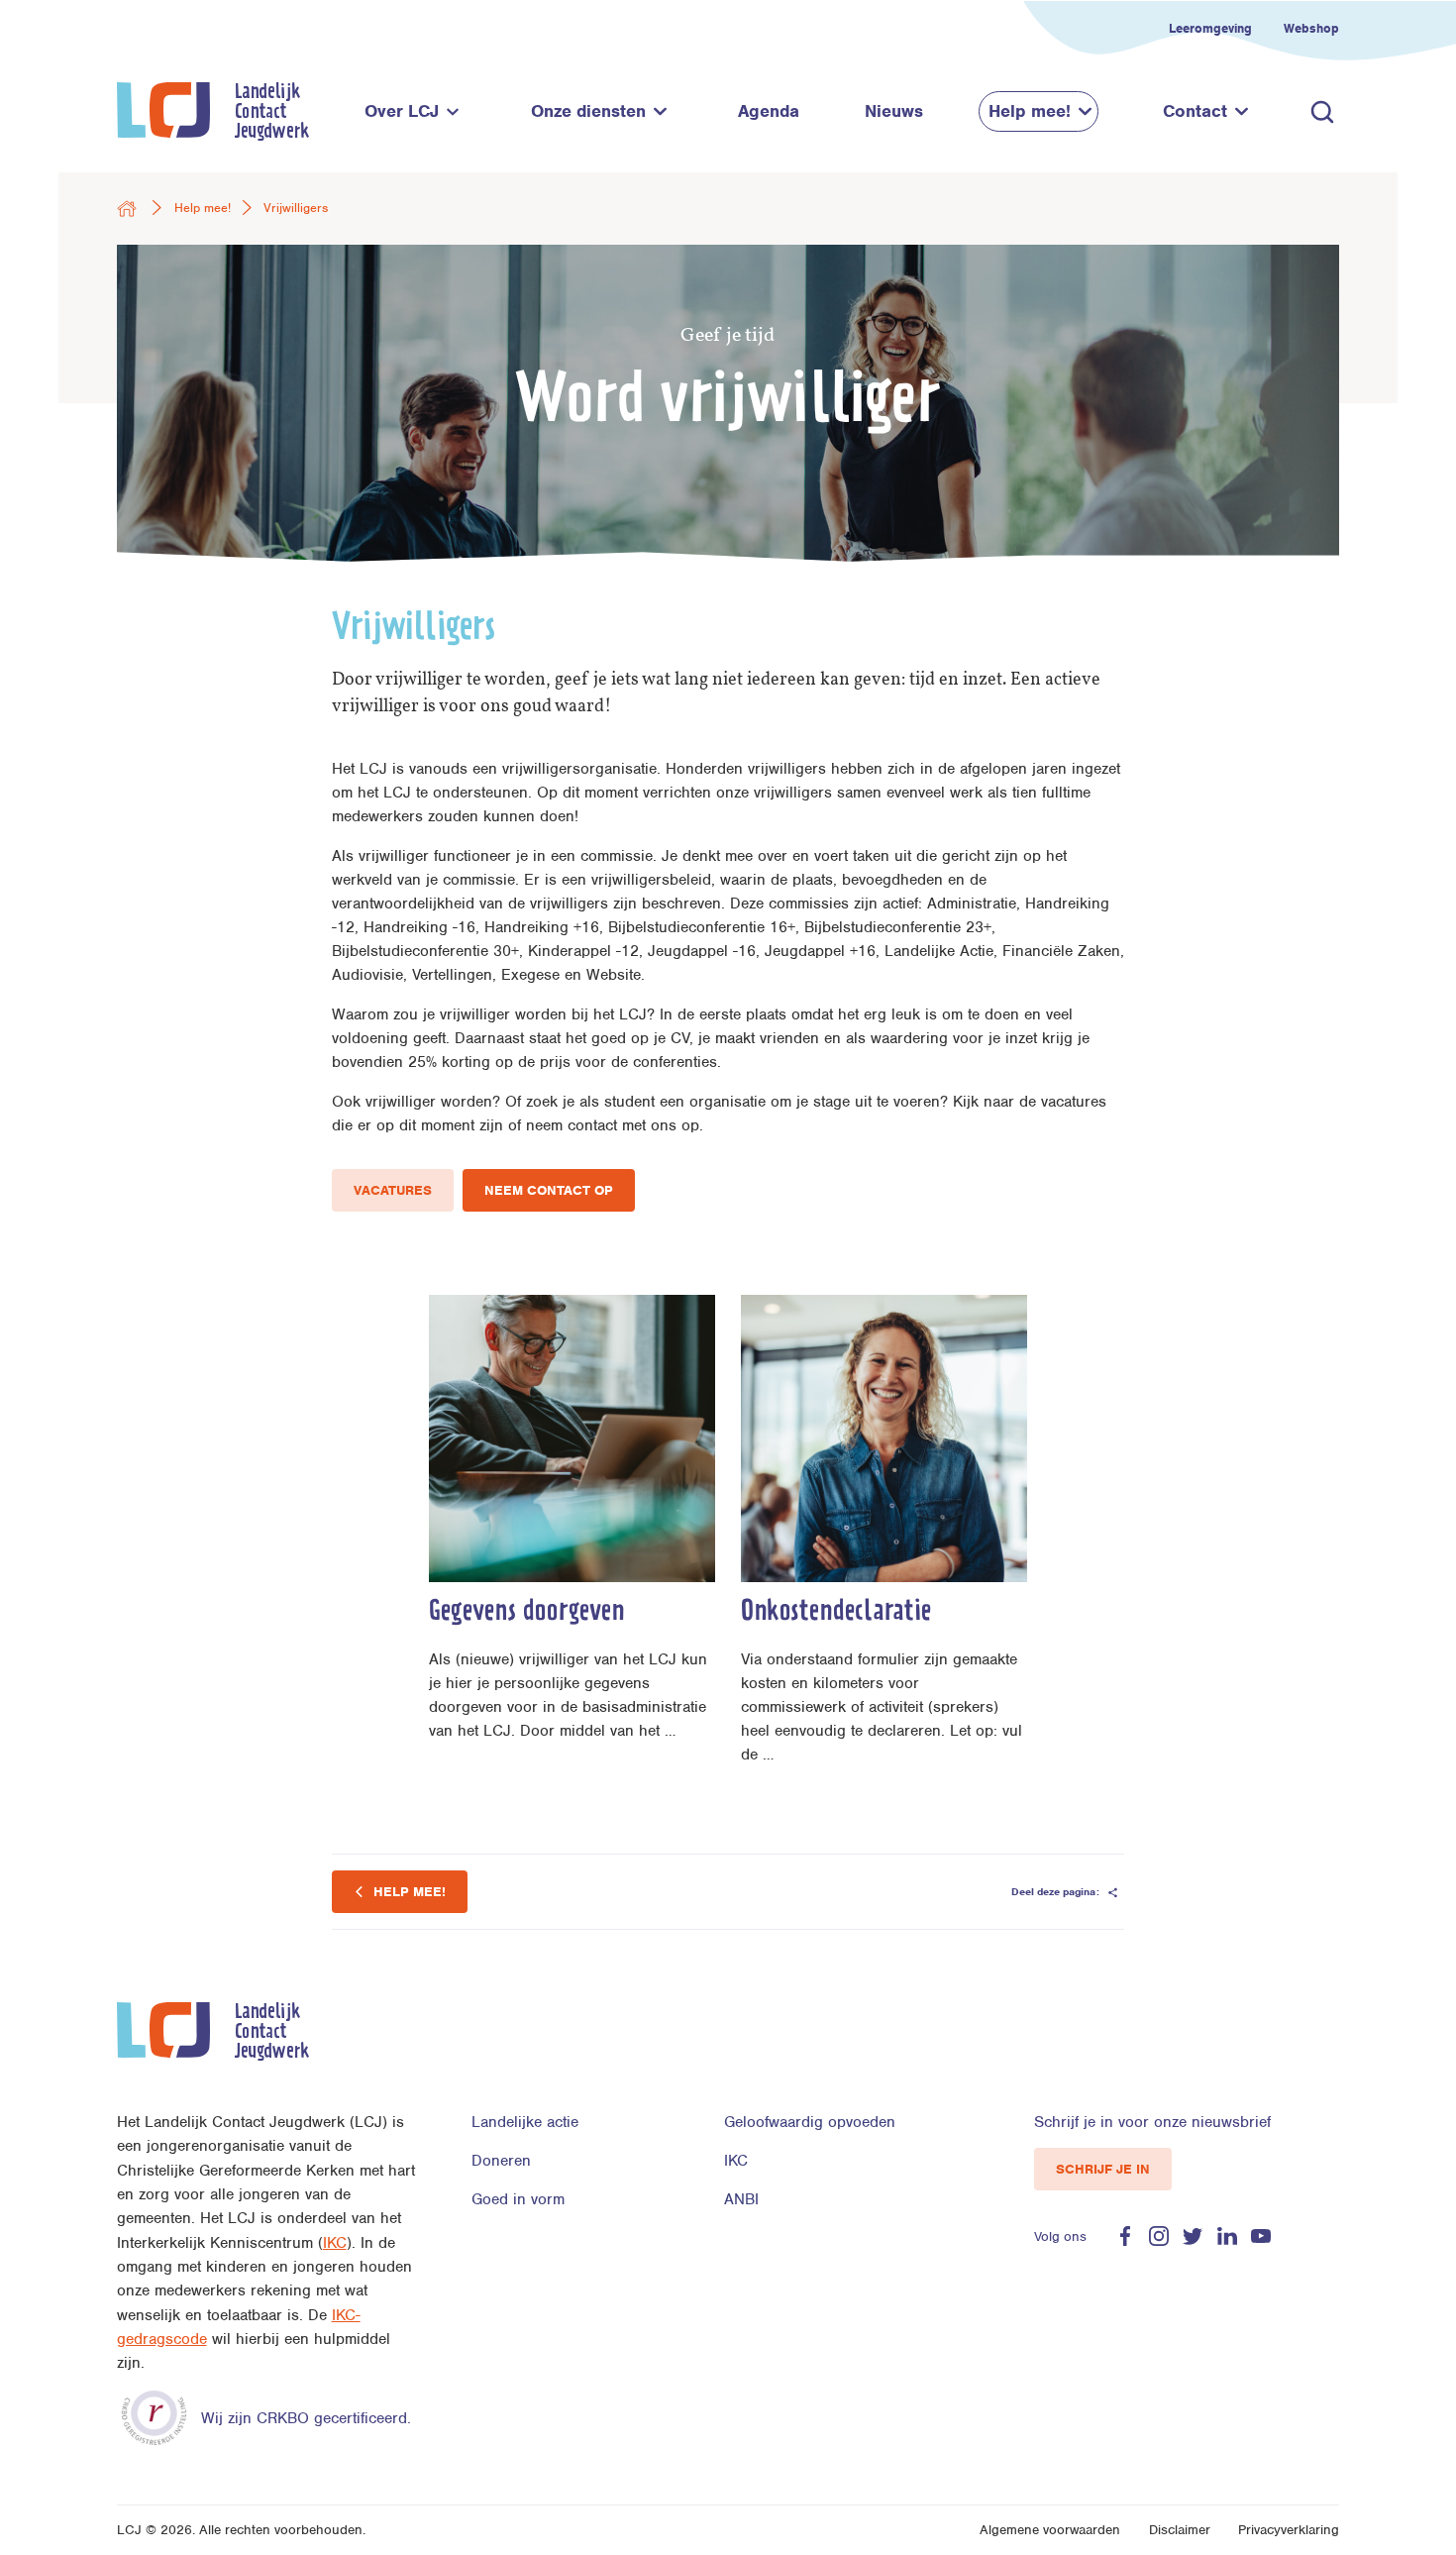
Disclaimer (1180, 2530)
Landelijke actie (525, 2122)
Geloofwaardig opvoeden (810, 2122)
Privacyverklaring (1289, 2530)
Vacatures (393, 1190)
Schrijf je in (1103, 2169)
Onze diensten (588, 111)
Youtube (1261, 2236)
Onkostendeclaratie (836, 1613)
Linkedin (1227, 2236)
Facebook (1125, 2236)
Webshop (1311, 28)
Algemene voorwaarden (1050, 2530)
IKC (335, 2243)
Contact (1195, 111)
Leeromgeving (1210, 28)
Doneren (501, 2161)
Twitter (1193, 2236)
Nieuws (894, 111)
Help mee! (1030, 111)
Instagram (1159, 2236)
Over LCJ (402, 111)
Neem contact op (549, 1190)
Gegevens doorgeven (526, 1613)
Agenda (769, 111)
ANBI (741, 2199)
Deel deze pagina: (1057, 1891)
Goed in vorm (518, 2199)
